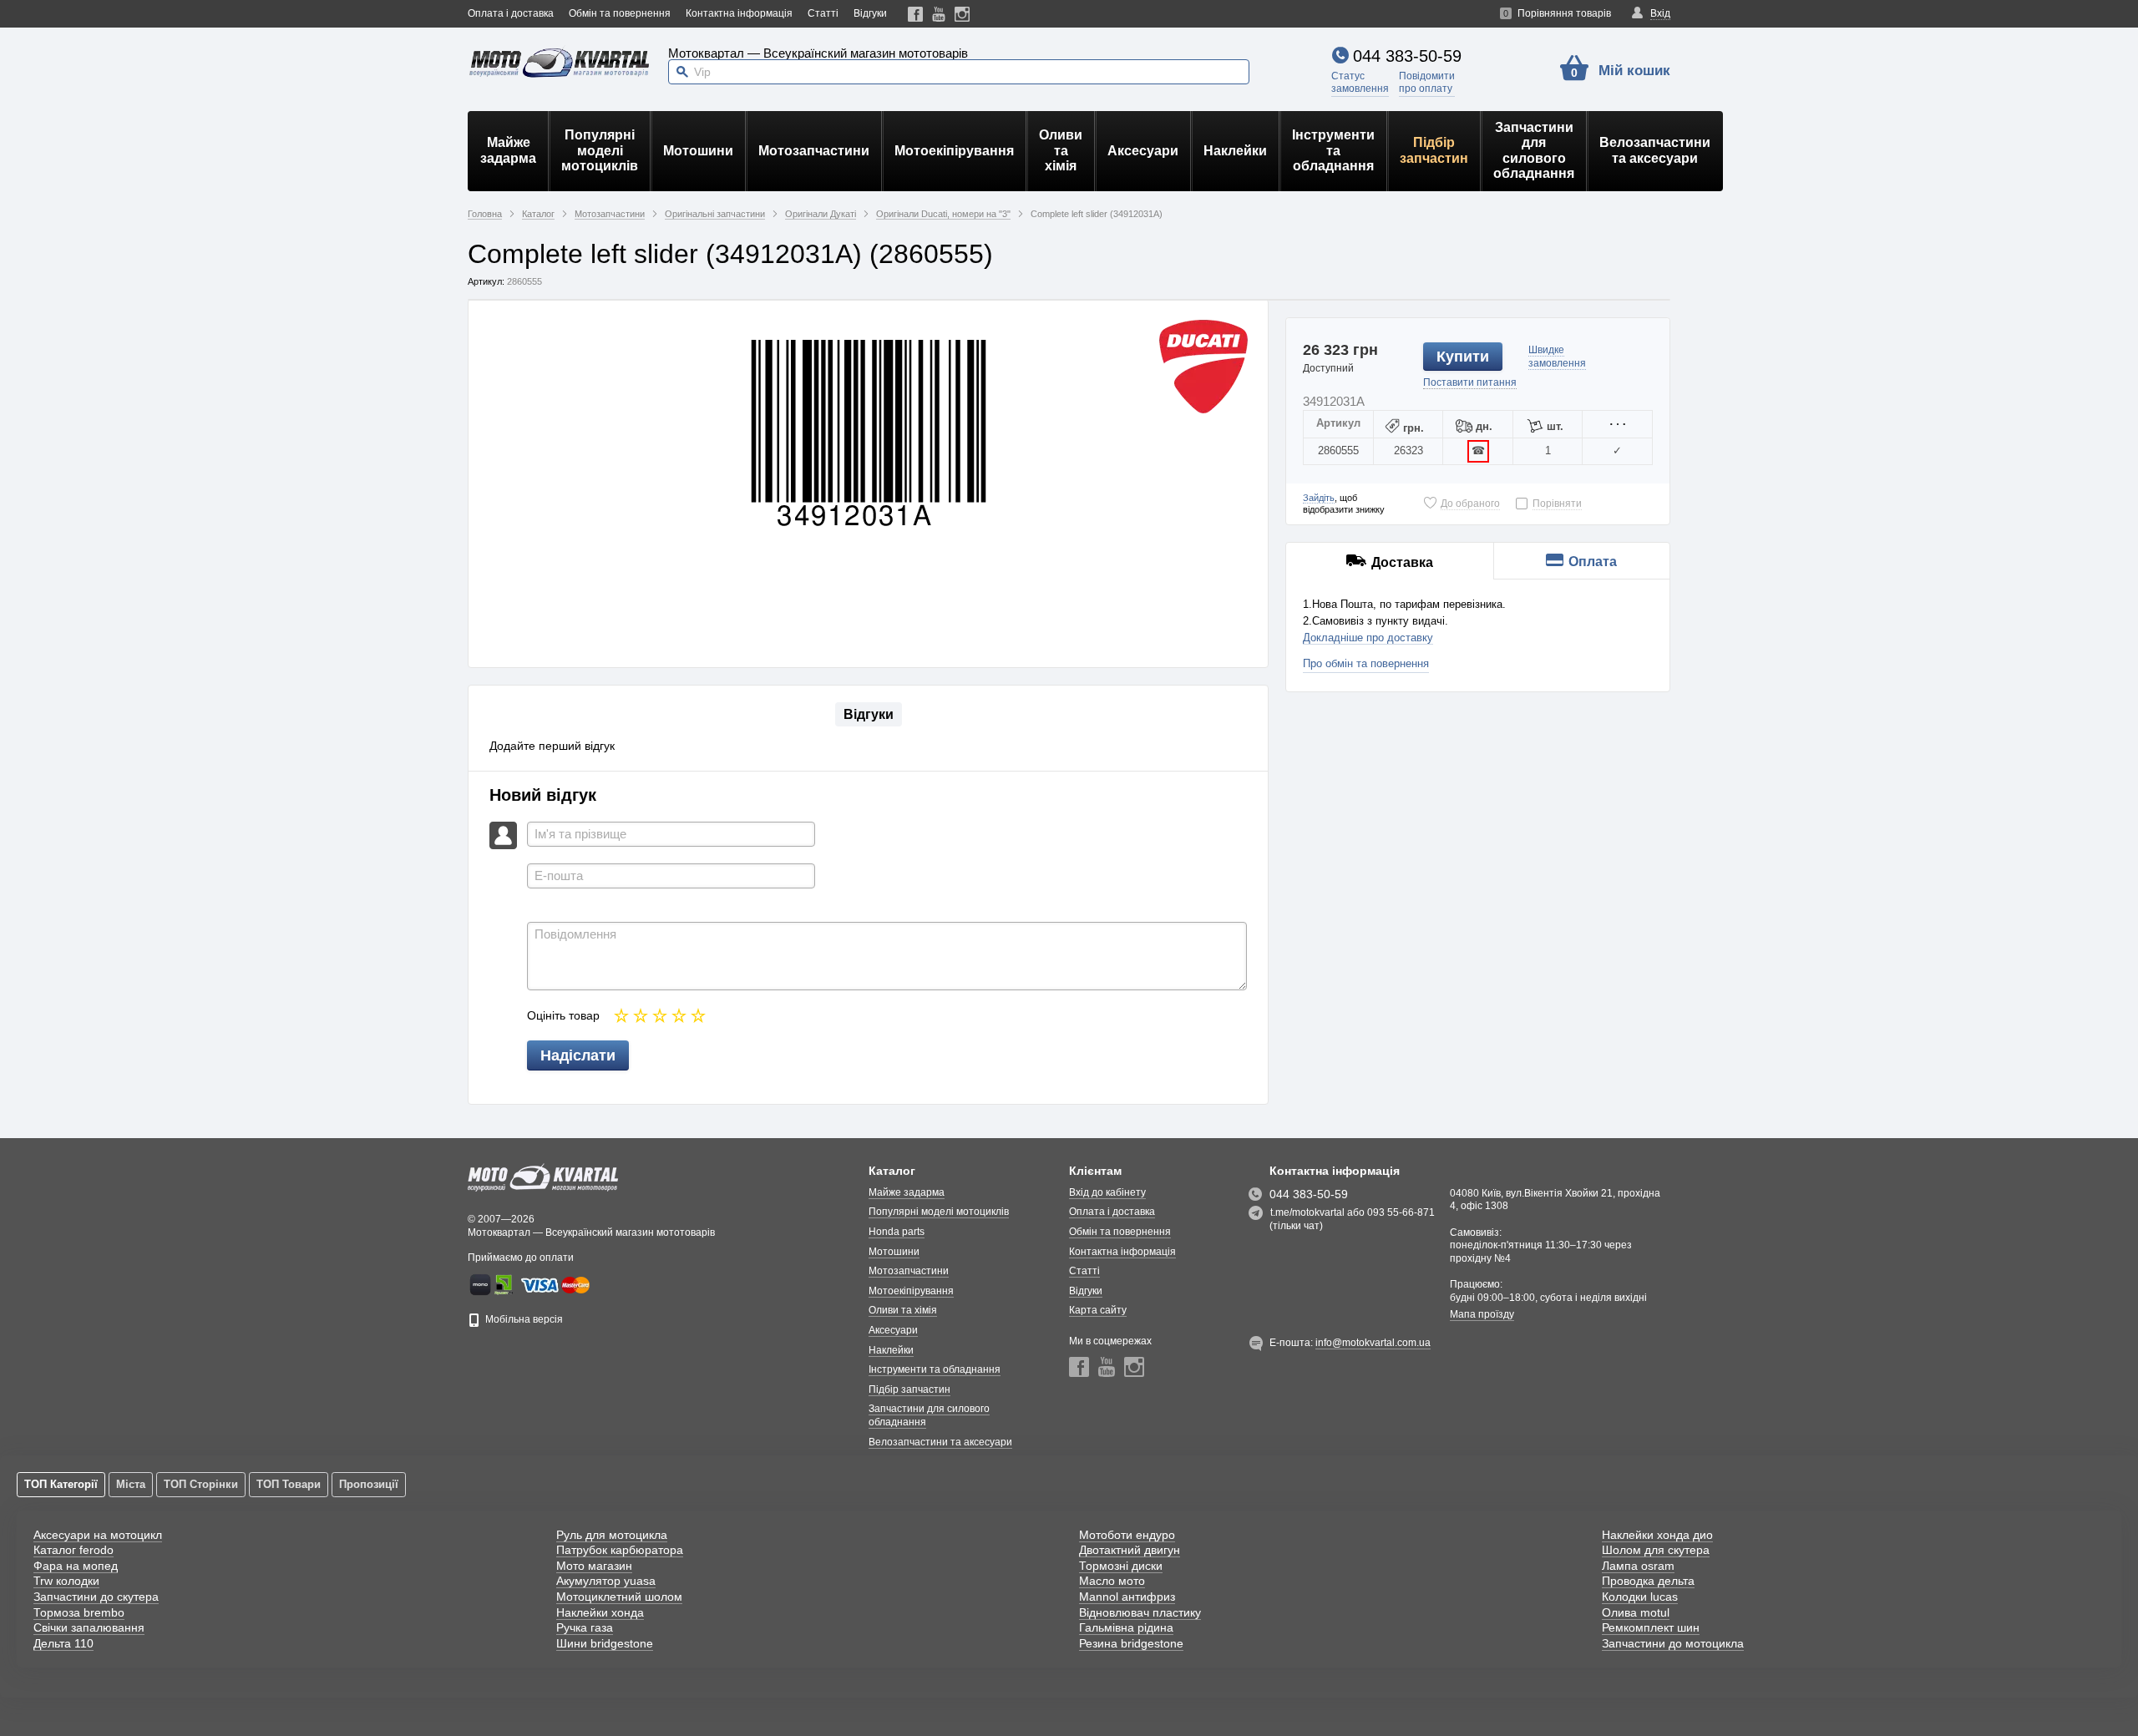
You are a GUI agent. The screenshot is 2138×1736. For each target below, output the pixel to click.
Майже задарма (508, 150)
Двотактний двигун (1130, 1550)
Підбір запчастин (1434, 150)
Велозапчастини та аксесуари (1655, 150)
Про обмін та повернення (1366, 663)
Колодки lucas (1640, 1597)
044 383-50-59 (1407, 56)
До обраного (1470, 504)
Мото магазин (594, 1566)
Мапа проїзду (1482, 1314)
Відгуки (870, 13)
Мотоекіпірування (954, 151)
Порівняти (1557, 504)
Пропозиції (369, 1484)
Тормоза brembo (79, 1612)
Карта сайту (1098, 1310)
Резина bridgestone (1131, 1643)
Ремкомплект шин (1651, 1627)
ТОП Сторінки (201, 1484)
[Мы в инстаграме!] (963, 14)
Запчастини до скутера (96, 1597)
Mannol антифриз (1127, 1597)
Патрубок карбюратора (620, 1550)
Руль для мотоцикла (612, 1535)
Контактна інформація (739, 13)
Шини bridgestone (605, 1643)
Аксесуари (1143, 151)
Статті (823, 13)
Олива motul (1636, 1612)
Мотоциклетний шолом (619, 1597)
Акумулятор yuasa (606, 1581)
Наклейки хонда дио (1657, 1535)
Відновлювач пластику (1140, 1612)
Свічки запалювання (89, 1627)
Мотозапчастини (814, 151)
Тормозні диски (1121, 1566)
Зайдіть (1319, 498)
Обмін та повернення (620, 13)
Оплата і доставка (511, 13)
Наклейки (1235, 151)
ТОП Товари (289, 1484)
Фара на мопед (76, 1566)
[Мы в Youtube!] (939, 14)
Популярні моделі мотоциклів (600, 150)
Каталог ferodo (73, 1550)
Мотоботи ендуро (1127, 1535)
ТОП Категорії (61, 1484)
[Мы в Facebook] (916, 14)
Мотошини (698, 151)
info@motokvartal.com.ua (1373, 1343)
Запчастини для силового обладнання (1534, 150)
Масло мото (1112, 1581)
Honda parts (897, 1232)
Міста (131, 1484)
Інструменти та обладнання (1333, 150)
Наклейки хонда (600, 1612)
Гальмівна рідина (1126, 1627)
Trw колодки (66, 1581)
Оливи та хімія (1061, 150)
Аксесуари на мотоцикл (98, 1535)
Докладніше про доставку (1368, 638)
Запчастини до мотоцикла (1673, 1643)
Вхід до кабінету (1107, 1192)
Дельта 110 (63, 1643)
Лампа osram (1638, 1566)
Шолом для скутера (1656, 1550)
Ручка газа (585, 1627)
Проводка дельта (1648, 1581)
